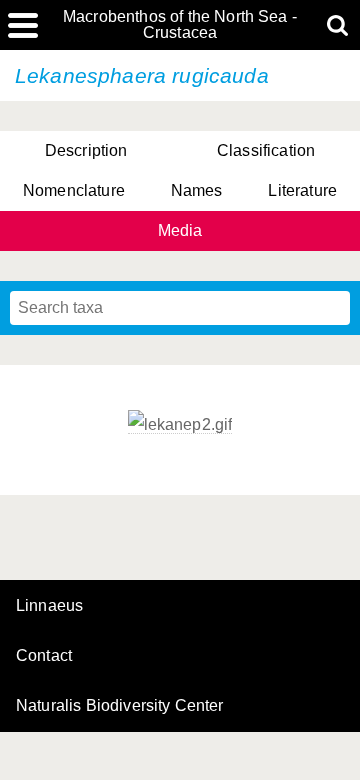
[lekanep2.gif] (180, 425)
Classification (266, 150)
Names (197, 190)
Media (180, 230)
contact (44, 655)
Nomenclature (74, 190)
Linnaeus (49, 606)
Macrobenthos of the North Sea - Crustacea (180, 25)
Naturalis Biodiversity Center (120, 706)
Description (86, 150)
